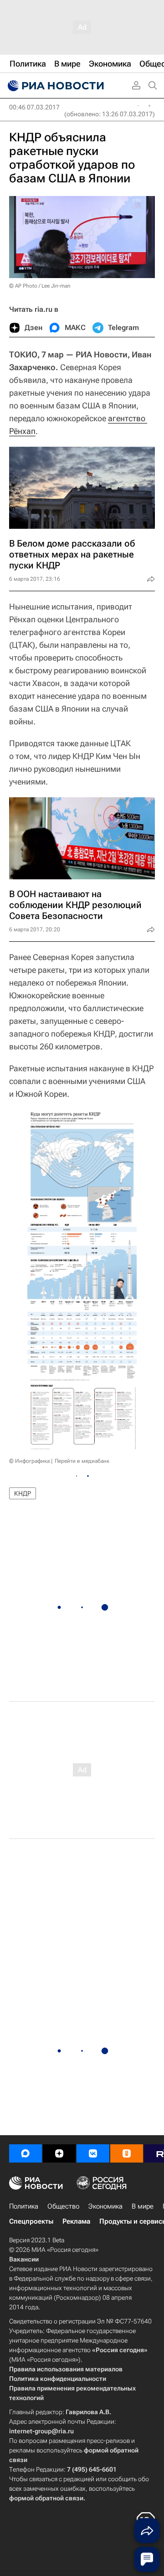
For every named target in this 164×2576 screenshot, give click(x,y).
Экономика (105, 2206)
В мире (143, 2206)
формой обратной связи (46, 2498)
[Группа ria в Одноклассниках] (127, 2153)
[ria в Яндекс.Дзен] (59, 2153)
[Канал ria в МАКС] (26, 2153)
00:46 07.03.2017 (34, 107)
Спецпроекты (31, 2221)
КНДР (23, 1493)
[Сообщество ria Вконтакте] (93, 2153)
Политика (24, 2206)
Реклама (76, 2221)
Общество (63, 2206)
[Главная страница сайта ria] (55, 86)
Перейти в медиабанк (82, 1461)
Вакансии (24, 2259)
